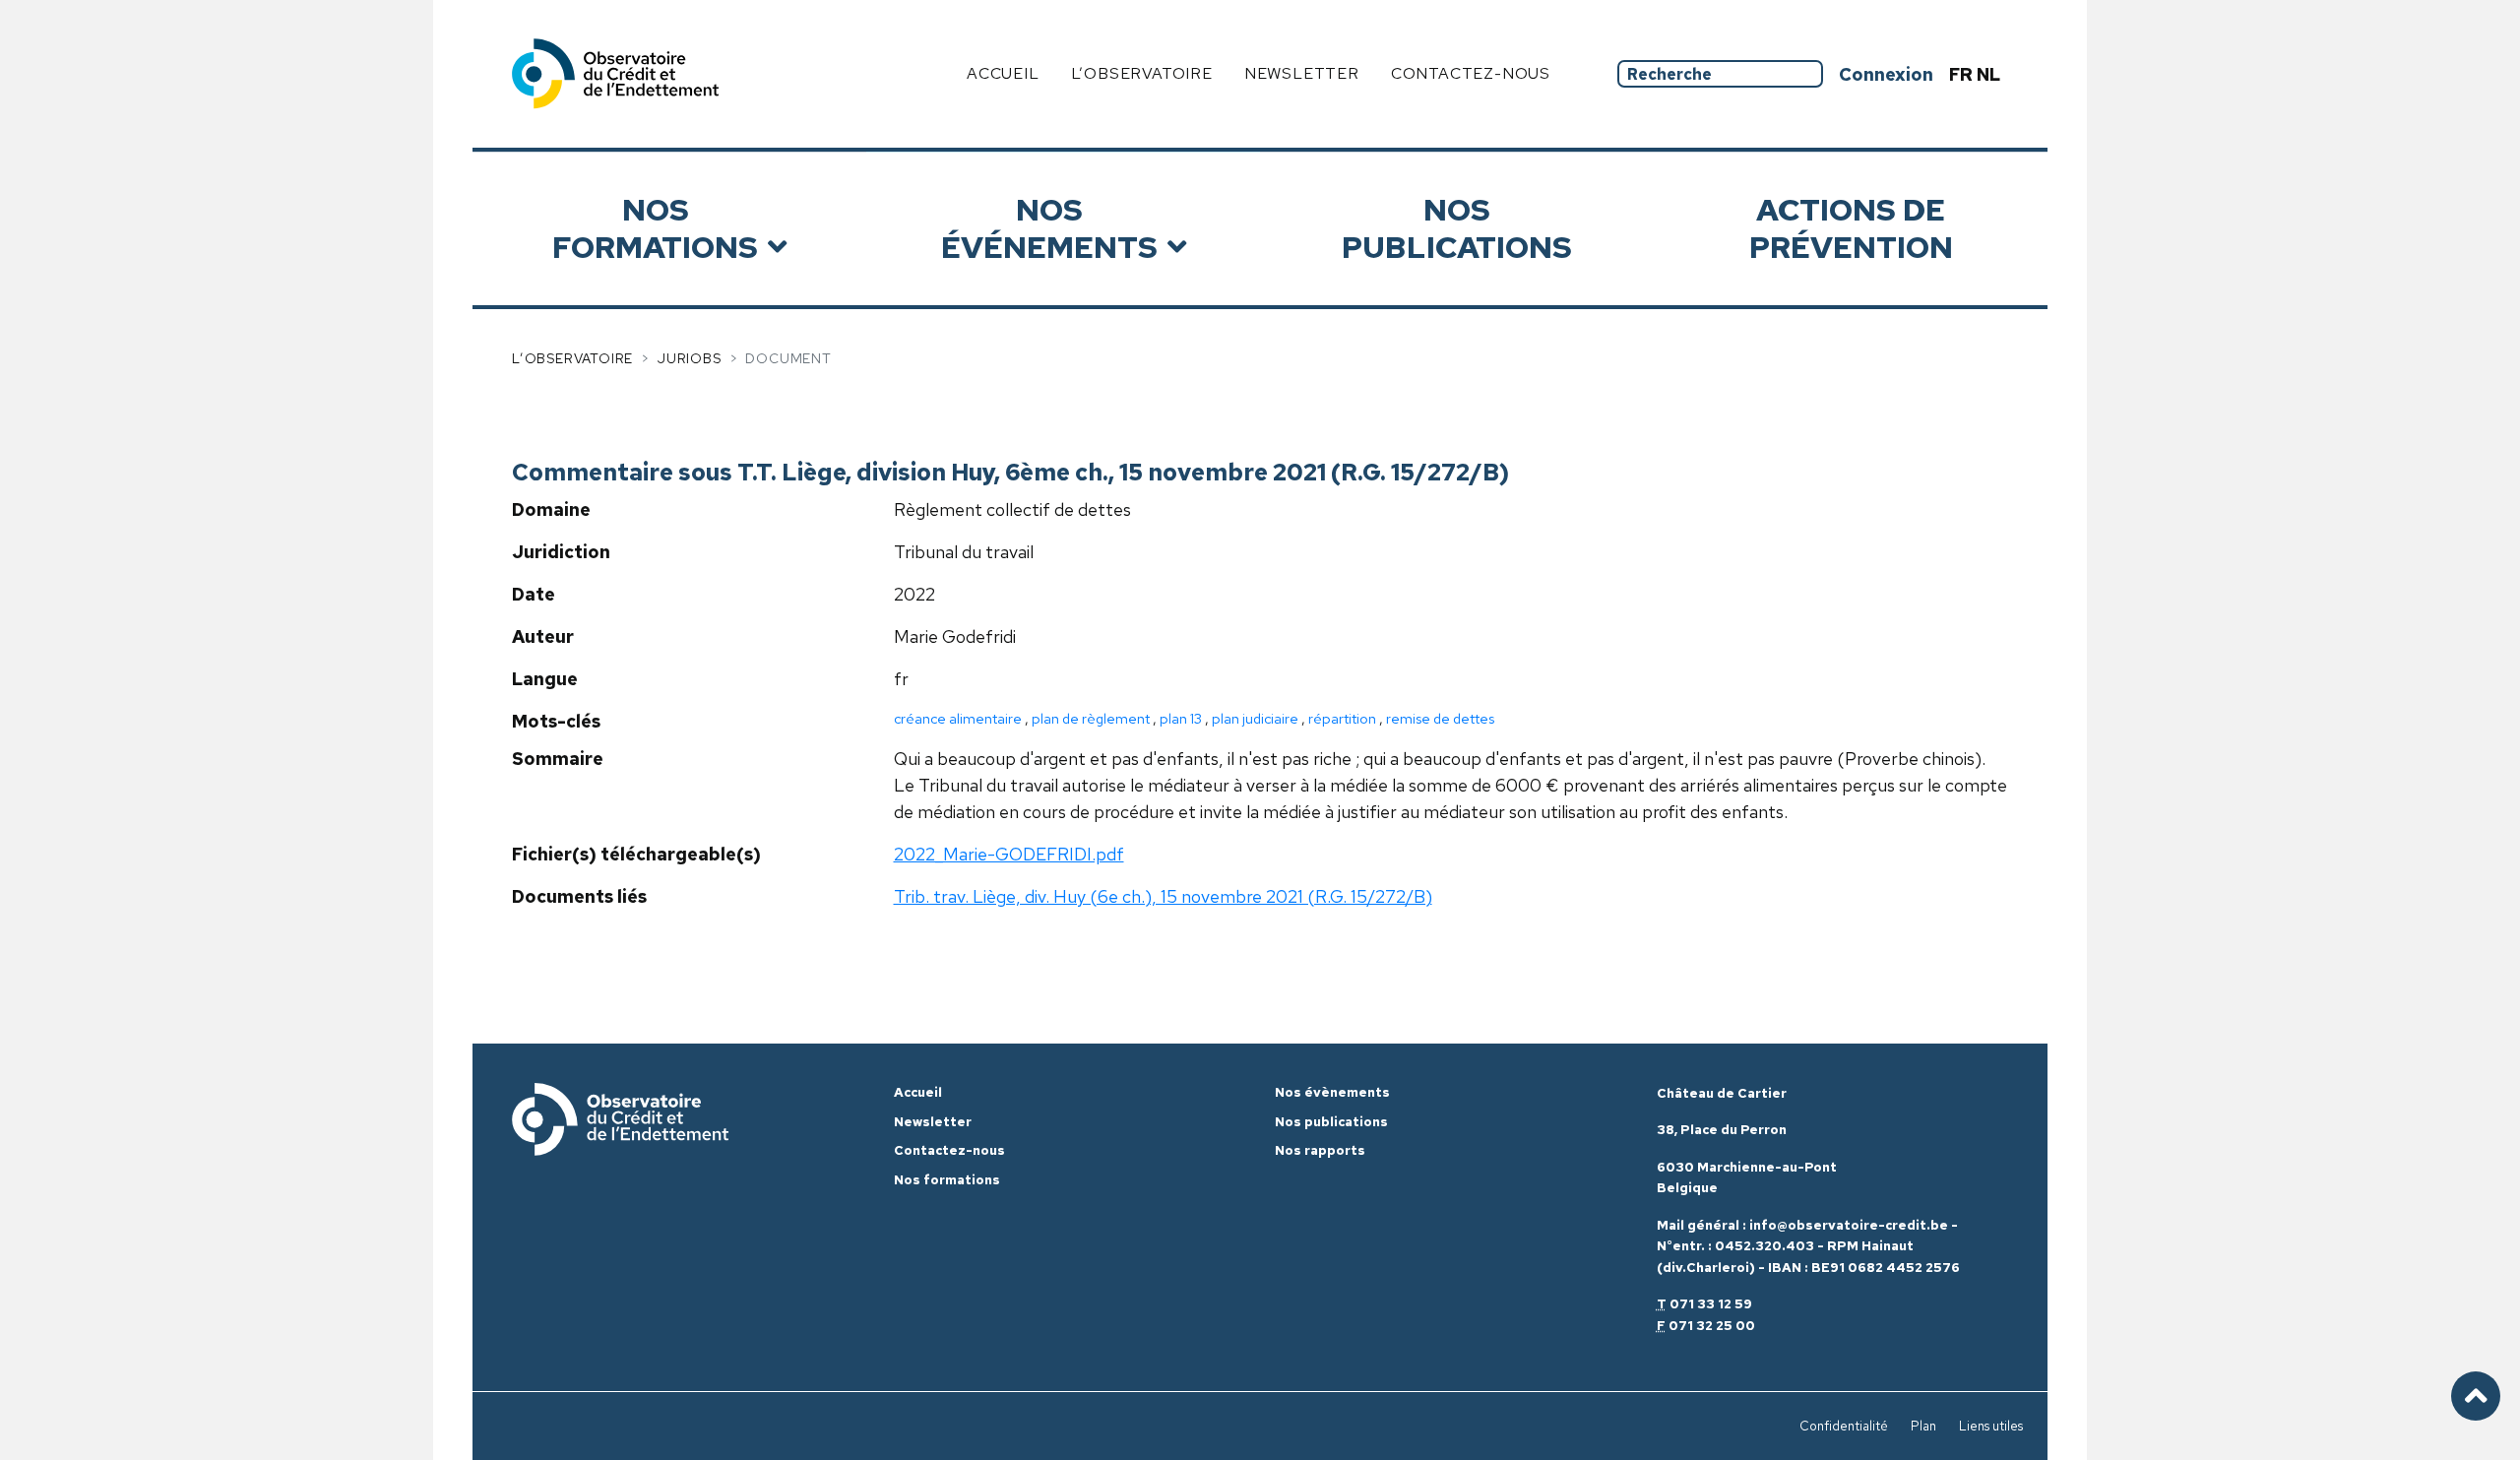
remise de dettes (1440, 718)
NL (1988, 74)
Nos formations (655, 228)
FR (1963, 74)
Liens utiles (1991, 1426)
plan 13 (1181, 718)
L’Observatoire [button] (1142, 73)
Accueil (1003, 73)
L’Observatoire (572, 358)
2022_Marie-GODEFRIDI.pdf (1009, 854)
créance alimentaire (958, 718)
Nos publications (1457, 228)
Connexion (1886, 74)
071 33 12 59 (1711, 1304)
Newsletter (1302, 73)
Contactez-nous (1471, 73)
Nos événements (1049, 228)
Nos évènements (1332, 1092)
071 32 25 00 (1712, 1326)
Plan (1923, 1426)
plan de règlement (1091, 718)
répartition (1342, 718)
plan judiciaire (1255, 718)
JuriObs (690, 358)
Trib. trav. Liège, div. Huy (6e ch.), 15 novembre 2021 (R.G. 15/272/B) (1163, 896)
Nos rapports (1320, 1150)
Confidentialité (1844, 1426)
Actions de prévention (1851, 228)
